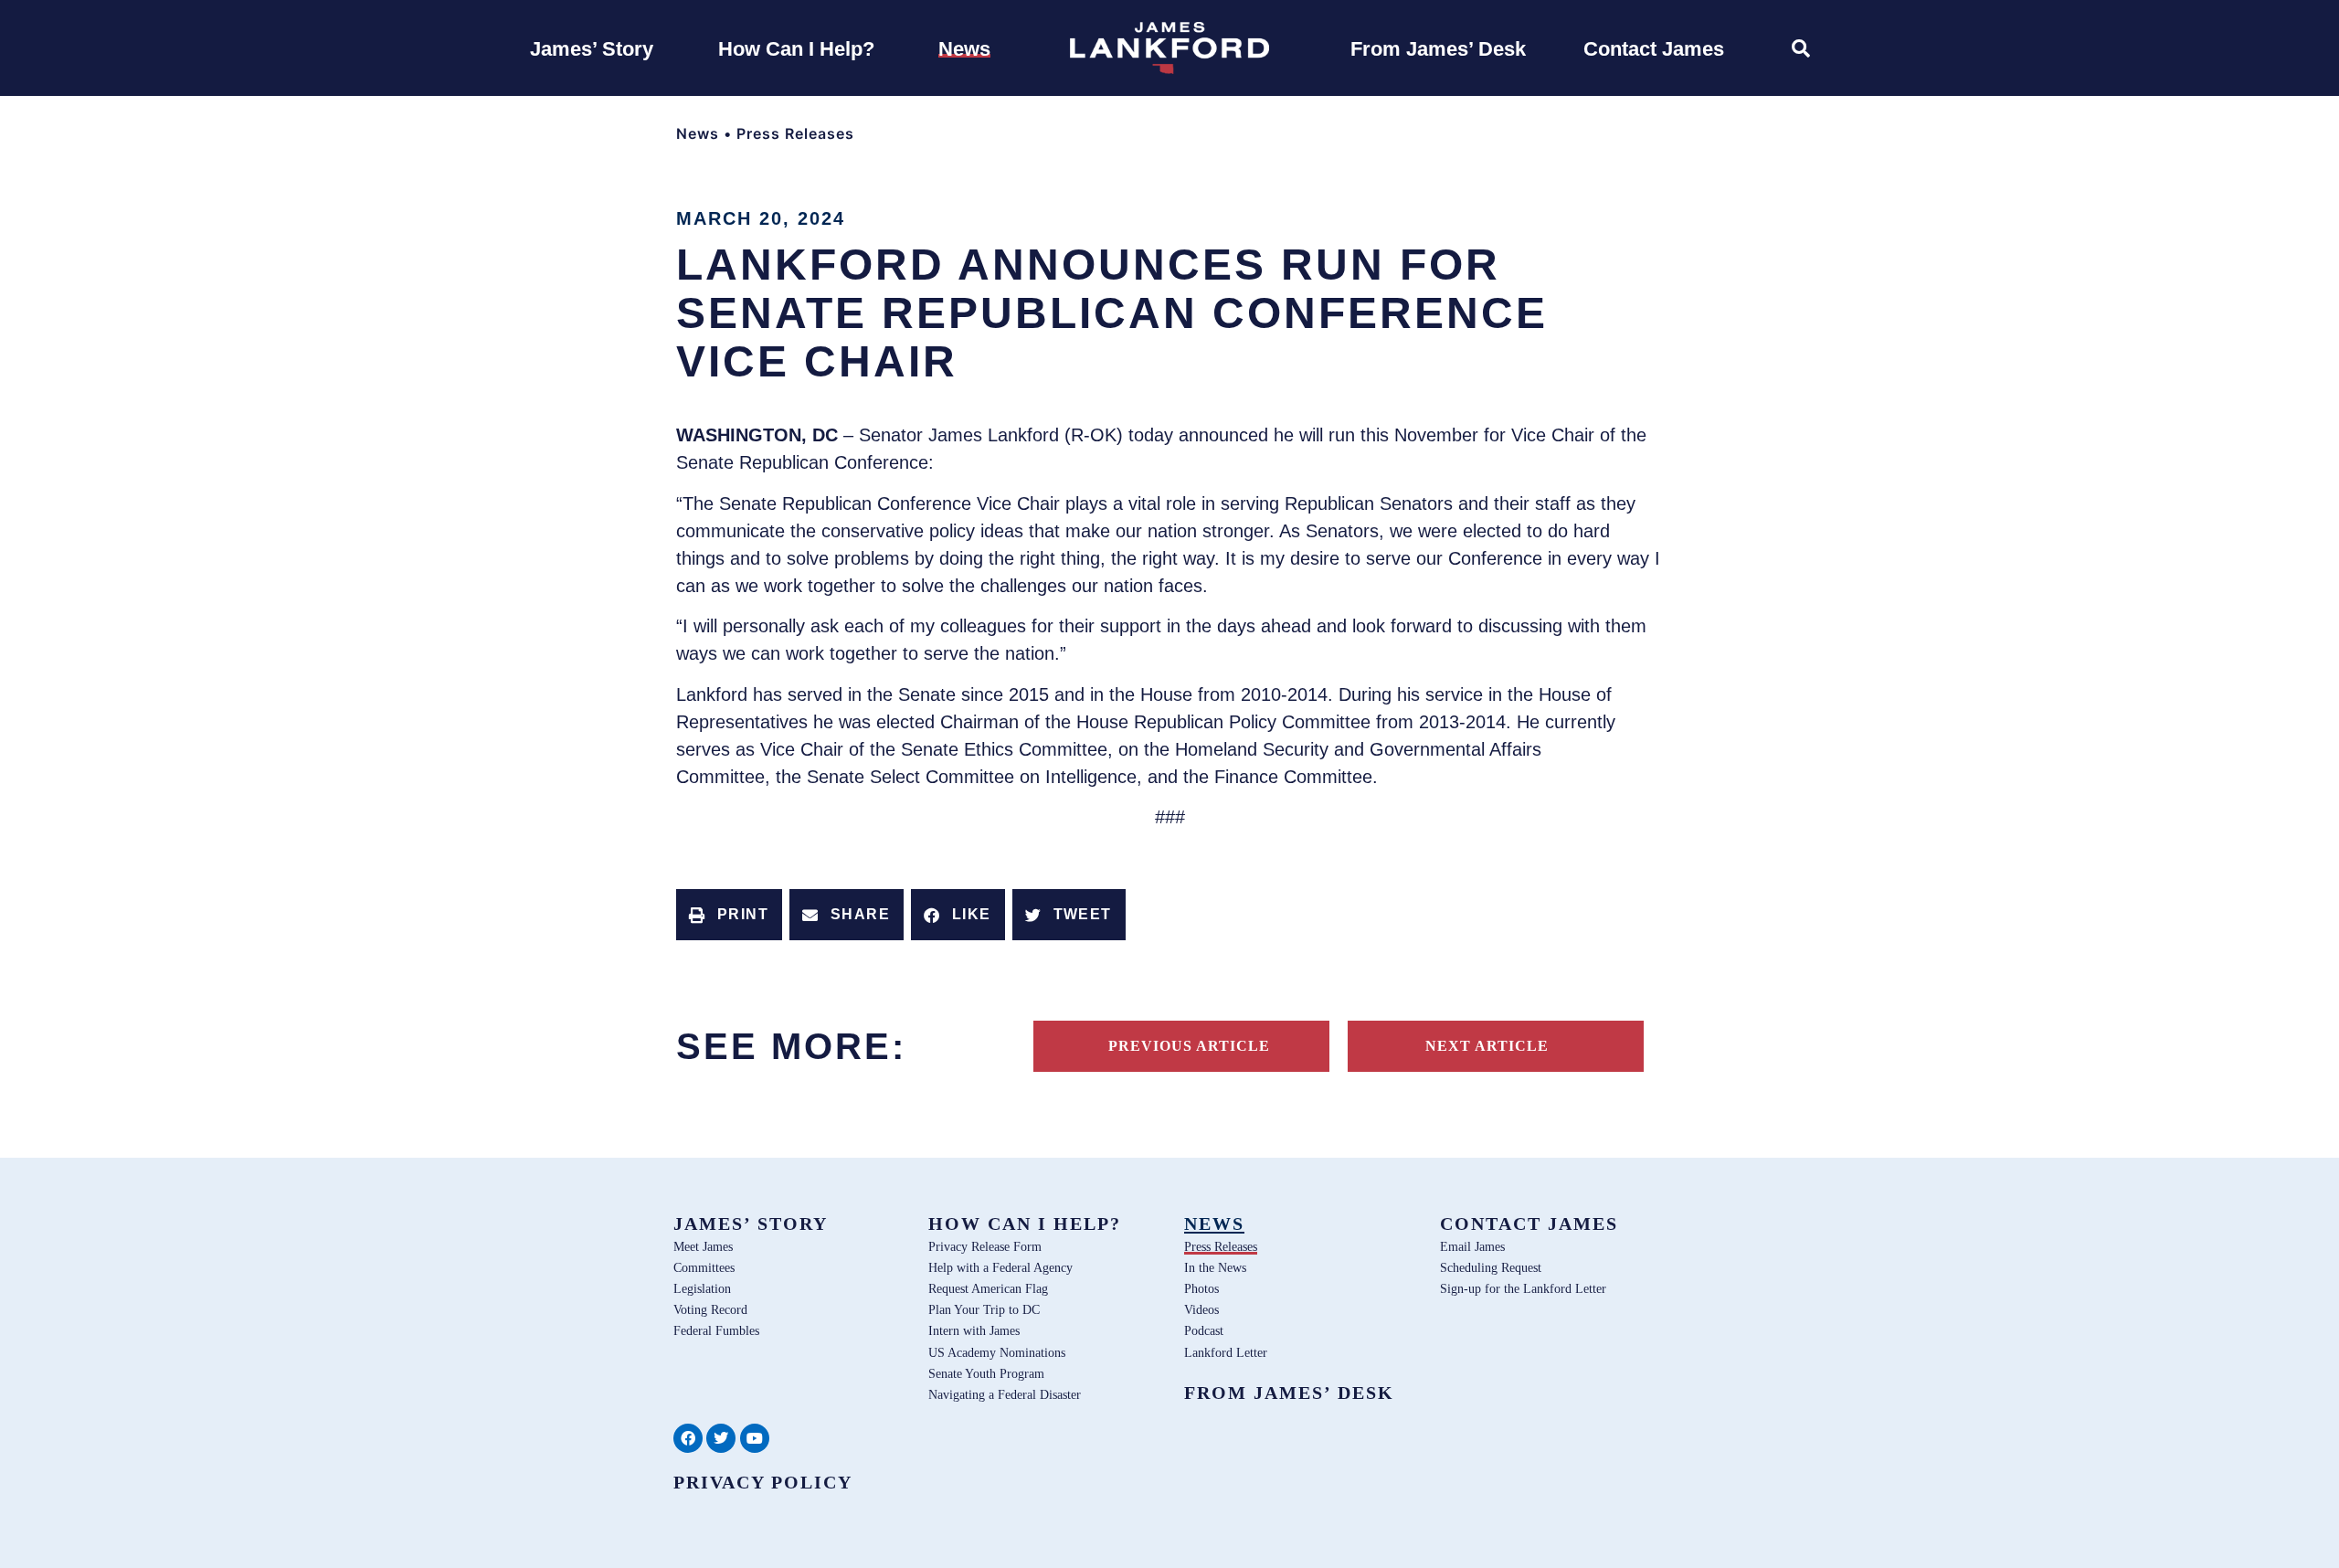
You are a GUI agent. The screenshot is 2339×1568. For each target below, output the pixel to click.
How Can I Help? (1025, 1224)
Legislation (702, 1288)
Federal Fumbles (716, 1330)
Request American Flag (988, 1288)
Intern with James (974, 1330)
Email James (1472, 1246)
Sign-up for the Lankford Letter (1523, 1288)
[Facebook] (688, 1438)
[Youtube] (755, 1438)
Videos (1201, 1309)
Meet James (703, 1246)
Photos (1201, 1288)
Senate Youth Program (986, 1373)
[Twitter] (721, 1438)
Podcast (1204, 1330)
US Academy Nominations (997, 1352)
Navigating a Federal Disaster (1005, 1394)
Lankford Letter (1226, 1352)
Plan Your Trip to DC (984, 1309)
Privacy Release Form (985, 1246)
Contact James (1529, 1224)
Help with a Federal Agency (1000, 1267)
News (698, 133)
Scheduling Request (1491, 1267)
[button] (729, 915)
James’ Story (751, 1224)
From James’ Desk (1289, 1393)
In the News (1215, 1267)
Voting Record (710, 1309)
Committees (704, 1267)
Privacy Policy (763, 1482)
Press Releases (795, 133)
